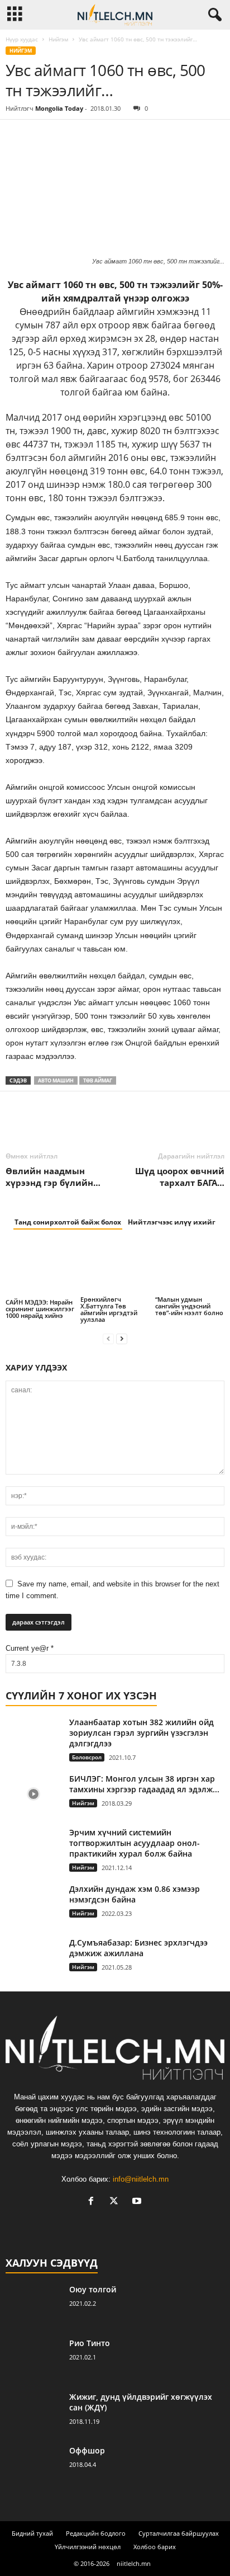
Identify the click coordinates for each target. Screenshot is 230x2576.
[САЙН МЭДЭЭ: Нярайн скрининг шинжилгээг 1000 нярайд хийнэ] (40, 1269)
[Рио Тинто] (33, 2359)
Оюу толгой (93, 2289)
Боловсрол (87, 1757)
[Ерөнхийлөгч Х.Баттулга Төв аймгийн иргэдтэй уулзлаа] (115, 1268)
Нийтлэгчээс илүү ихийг (172, 1222)
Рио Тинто (90, 2343)
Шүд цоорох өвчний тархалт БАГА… (180, 1177)
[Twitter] (42, 136)
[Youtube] (138, 2202)
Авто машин (56, 1080)
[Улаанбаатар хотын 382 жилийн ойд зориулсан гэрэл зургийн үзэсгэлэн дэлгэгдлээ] (33, 1738)
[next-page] (122, 1338)
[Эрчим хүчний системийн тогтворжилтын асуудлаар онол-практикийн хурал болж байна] (33, 1848)
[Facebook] (17, 136)
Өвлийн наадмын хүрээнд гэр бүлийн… (53, 1177)
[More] (120, 136)
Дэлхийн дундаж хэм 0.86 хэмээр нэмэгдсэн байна (135, 1894)
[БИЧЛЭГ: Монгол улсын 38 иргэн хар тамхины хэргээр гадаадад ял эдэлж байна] (33, 1794)
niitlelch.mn (134, 2563)
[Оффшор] (33, 2466)
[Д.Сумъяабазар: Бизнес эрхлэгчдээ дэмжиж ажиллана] (33, 1958)
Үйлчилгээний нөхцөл (88, 2547)
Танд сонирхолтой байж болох (68, 1222)
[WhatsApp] (94, 136)
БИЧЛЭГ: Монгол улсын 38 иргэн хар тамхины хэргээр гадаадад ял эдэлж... (144, 1784)
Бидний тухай (32, 2533)
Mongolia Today (59, 108)
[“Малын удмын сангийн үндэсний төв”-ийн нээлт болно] (190, 1268)
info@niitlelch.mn (141, 2179)
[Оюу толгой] (33, 2305)
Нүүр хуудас (22, 39)
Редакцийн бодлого (96, 2533)
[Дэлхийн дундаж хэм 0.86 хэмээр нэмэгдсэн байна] (33, 1904)
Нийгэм (58, 39)
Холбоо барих (155, 2547)
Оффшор (87, 2450)
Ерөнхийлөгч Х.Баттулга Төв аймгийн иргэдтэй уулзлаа (109, 1309)
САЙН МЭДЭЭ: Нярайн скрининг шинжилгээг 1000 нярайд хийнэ (40, 1309)
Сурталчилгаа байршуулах (179, 2533)
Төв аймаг (98, 1080)
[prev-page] (108, 1338)
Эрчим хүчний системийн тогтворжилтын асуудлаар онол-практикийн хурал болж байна (135, 1843)
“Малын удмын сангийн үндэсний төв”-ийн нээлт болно (189, 1306)
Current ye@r (30, 1648)
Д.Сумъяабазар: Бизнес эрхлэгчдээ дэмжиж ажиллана (138, 1948)
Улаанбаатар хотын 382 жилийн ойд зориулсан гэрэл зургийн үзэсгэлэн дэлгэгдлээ (142, 1733)
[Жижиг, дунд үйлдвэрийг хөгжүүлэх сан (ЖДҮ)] (33, 2412)
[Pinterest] (68, 136)
